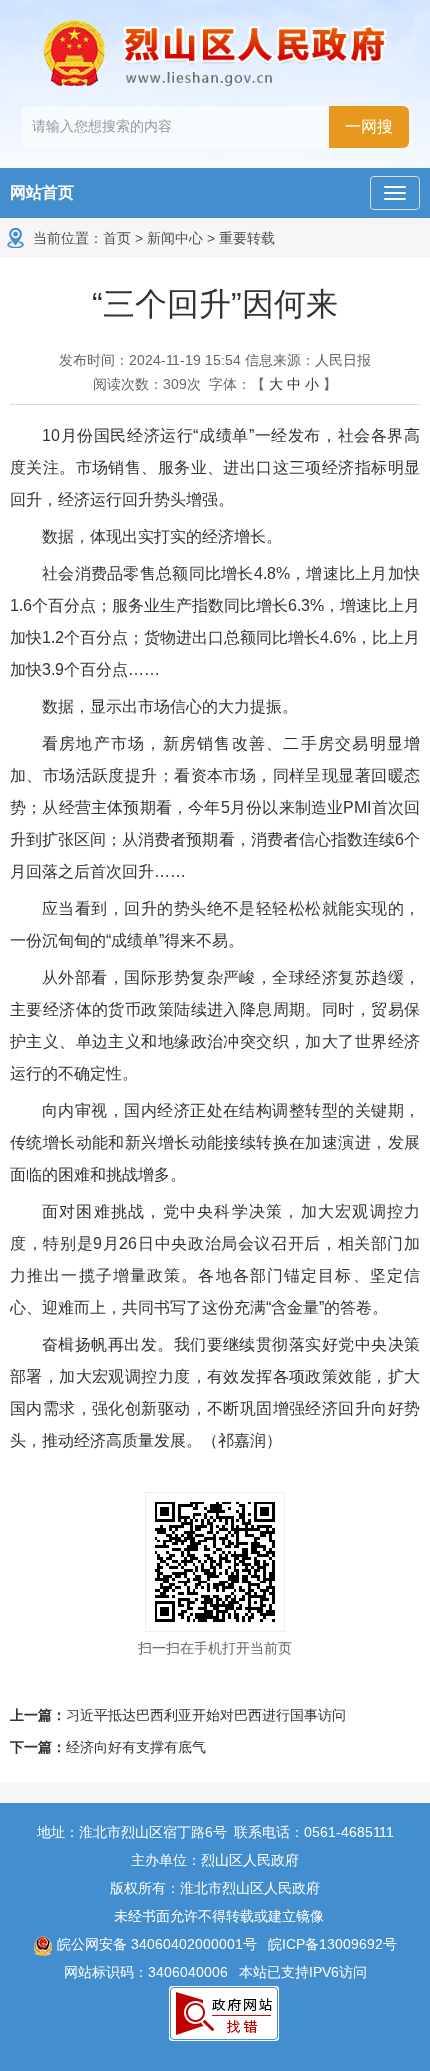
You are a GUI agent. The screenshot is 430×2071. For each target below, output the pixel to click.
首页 (117, 238)
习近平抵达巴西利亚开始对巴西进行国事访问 (206, 1715)
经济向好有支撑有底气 (136, 1747)
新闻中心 (175, 238)
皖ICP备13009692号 (332, 1944)
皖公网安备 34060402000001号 (155, 1944)
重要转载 (247, 238)
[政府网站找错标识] (224, 2013)
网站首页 (42, 192)
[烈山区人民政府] (215, 53)
